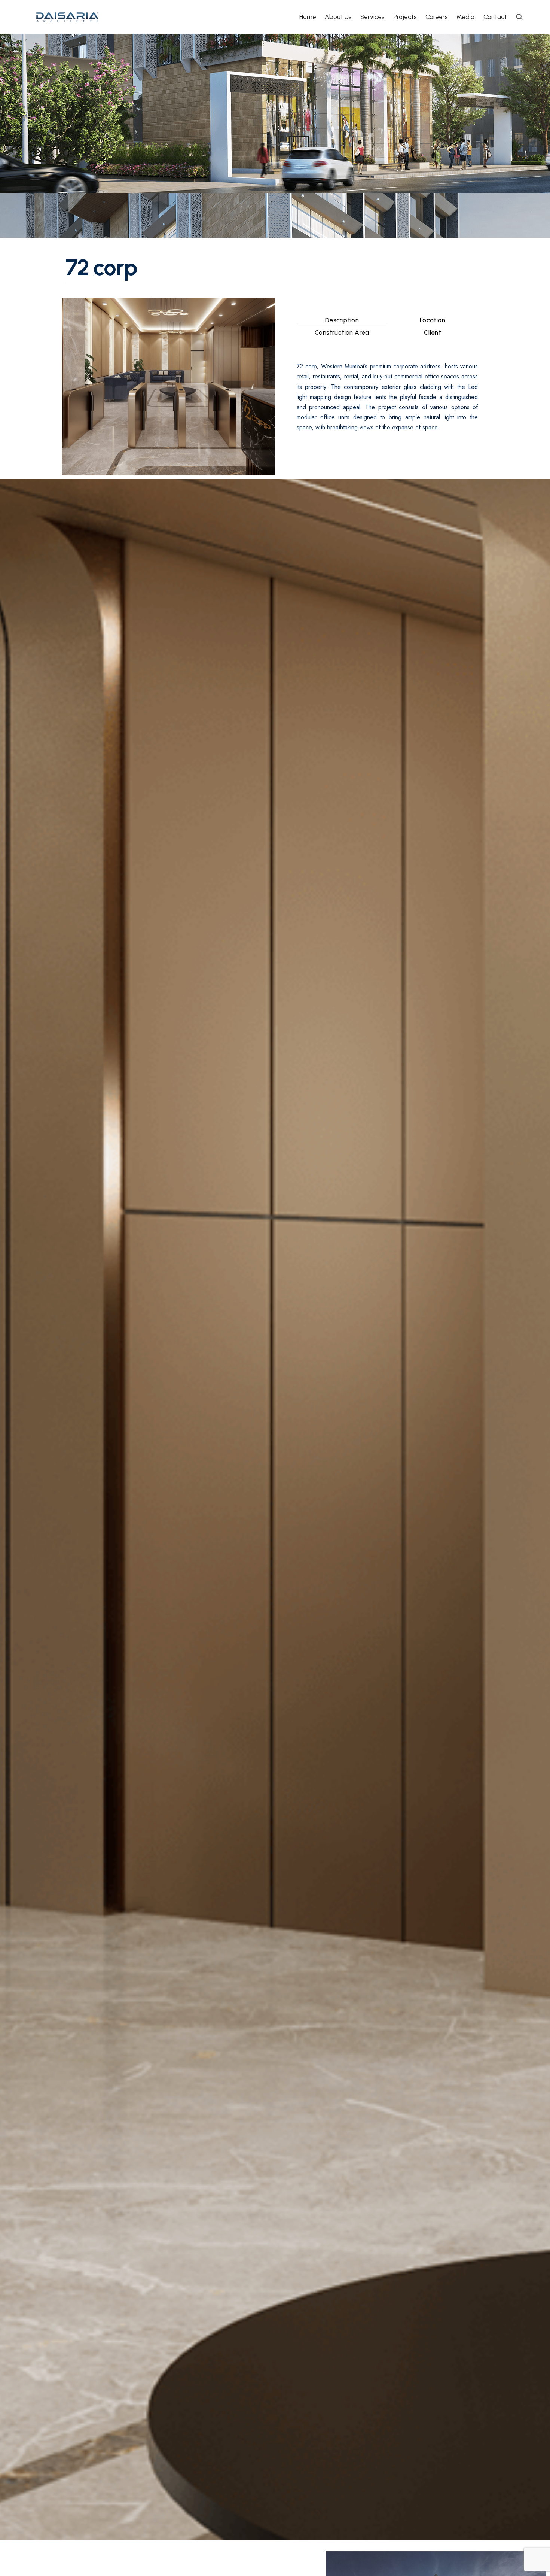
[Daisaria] (68, 17)
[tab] (342, 320)
